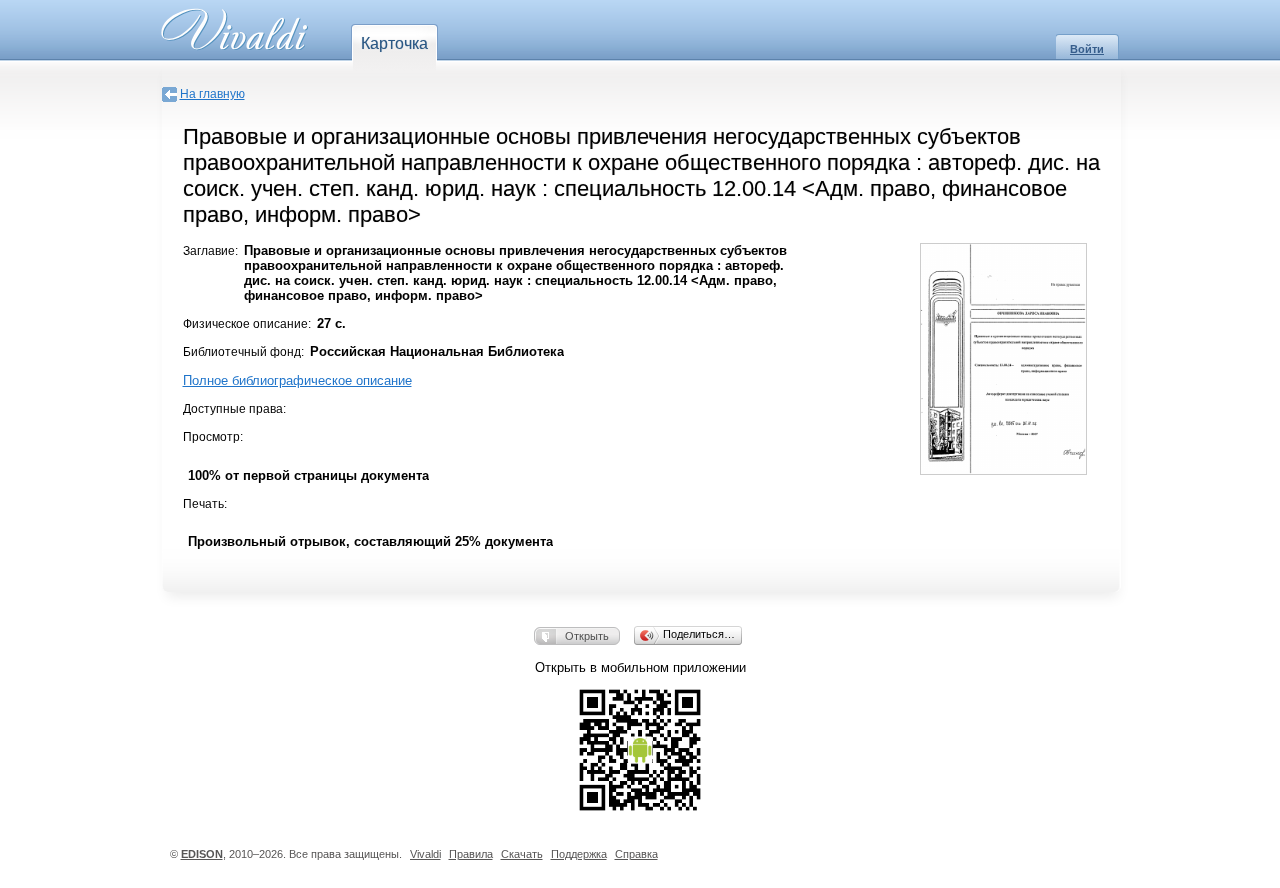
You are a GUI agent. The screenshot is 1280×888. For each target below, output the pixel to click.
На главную (212, 94)
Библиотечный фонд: (243, 352)
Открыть (587, 636)
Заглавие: (210, 251)
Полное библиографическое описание (297, 380)
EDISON (202, 854)
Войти (1087, 49)
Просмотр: (213, 437)
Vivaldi (425, 854)
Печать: (205, 504)
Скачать (522, 854)
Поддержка (579, 854)
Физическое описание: (247, 324)
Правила (471, 854)
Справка (636, 854)
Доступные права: (234, 409)
